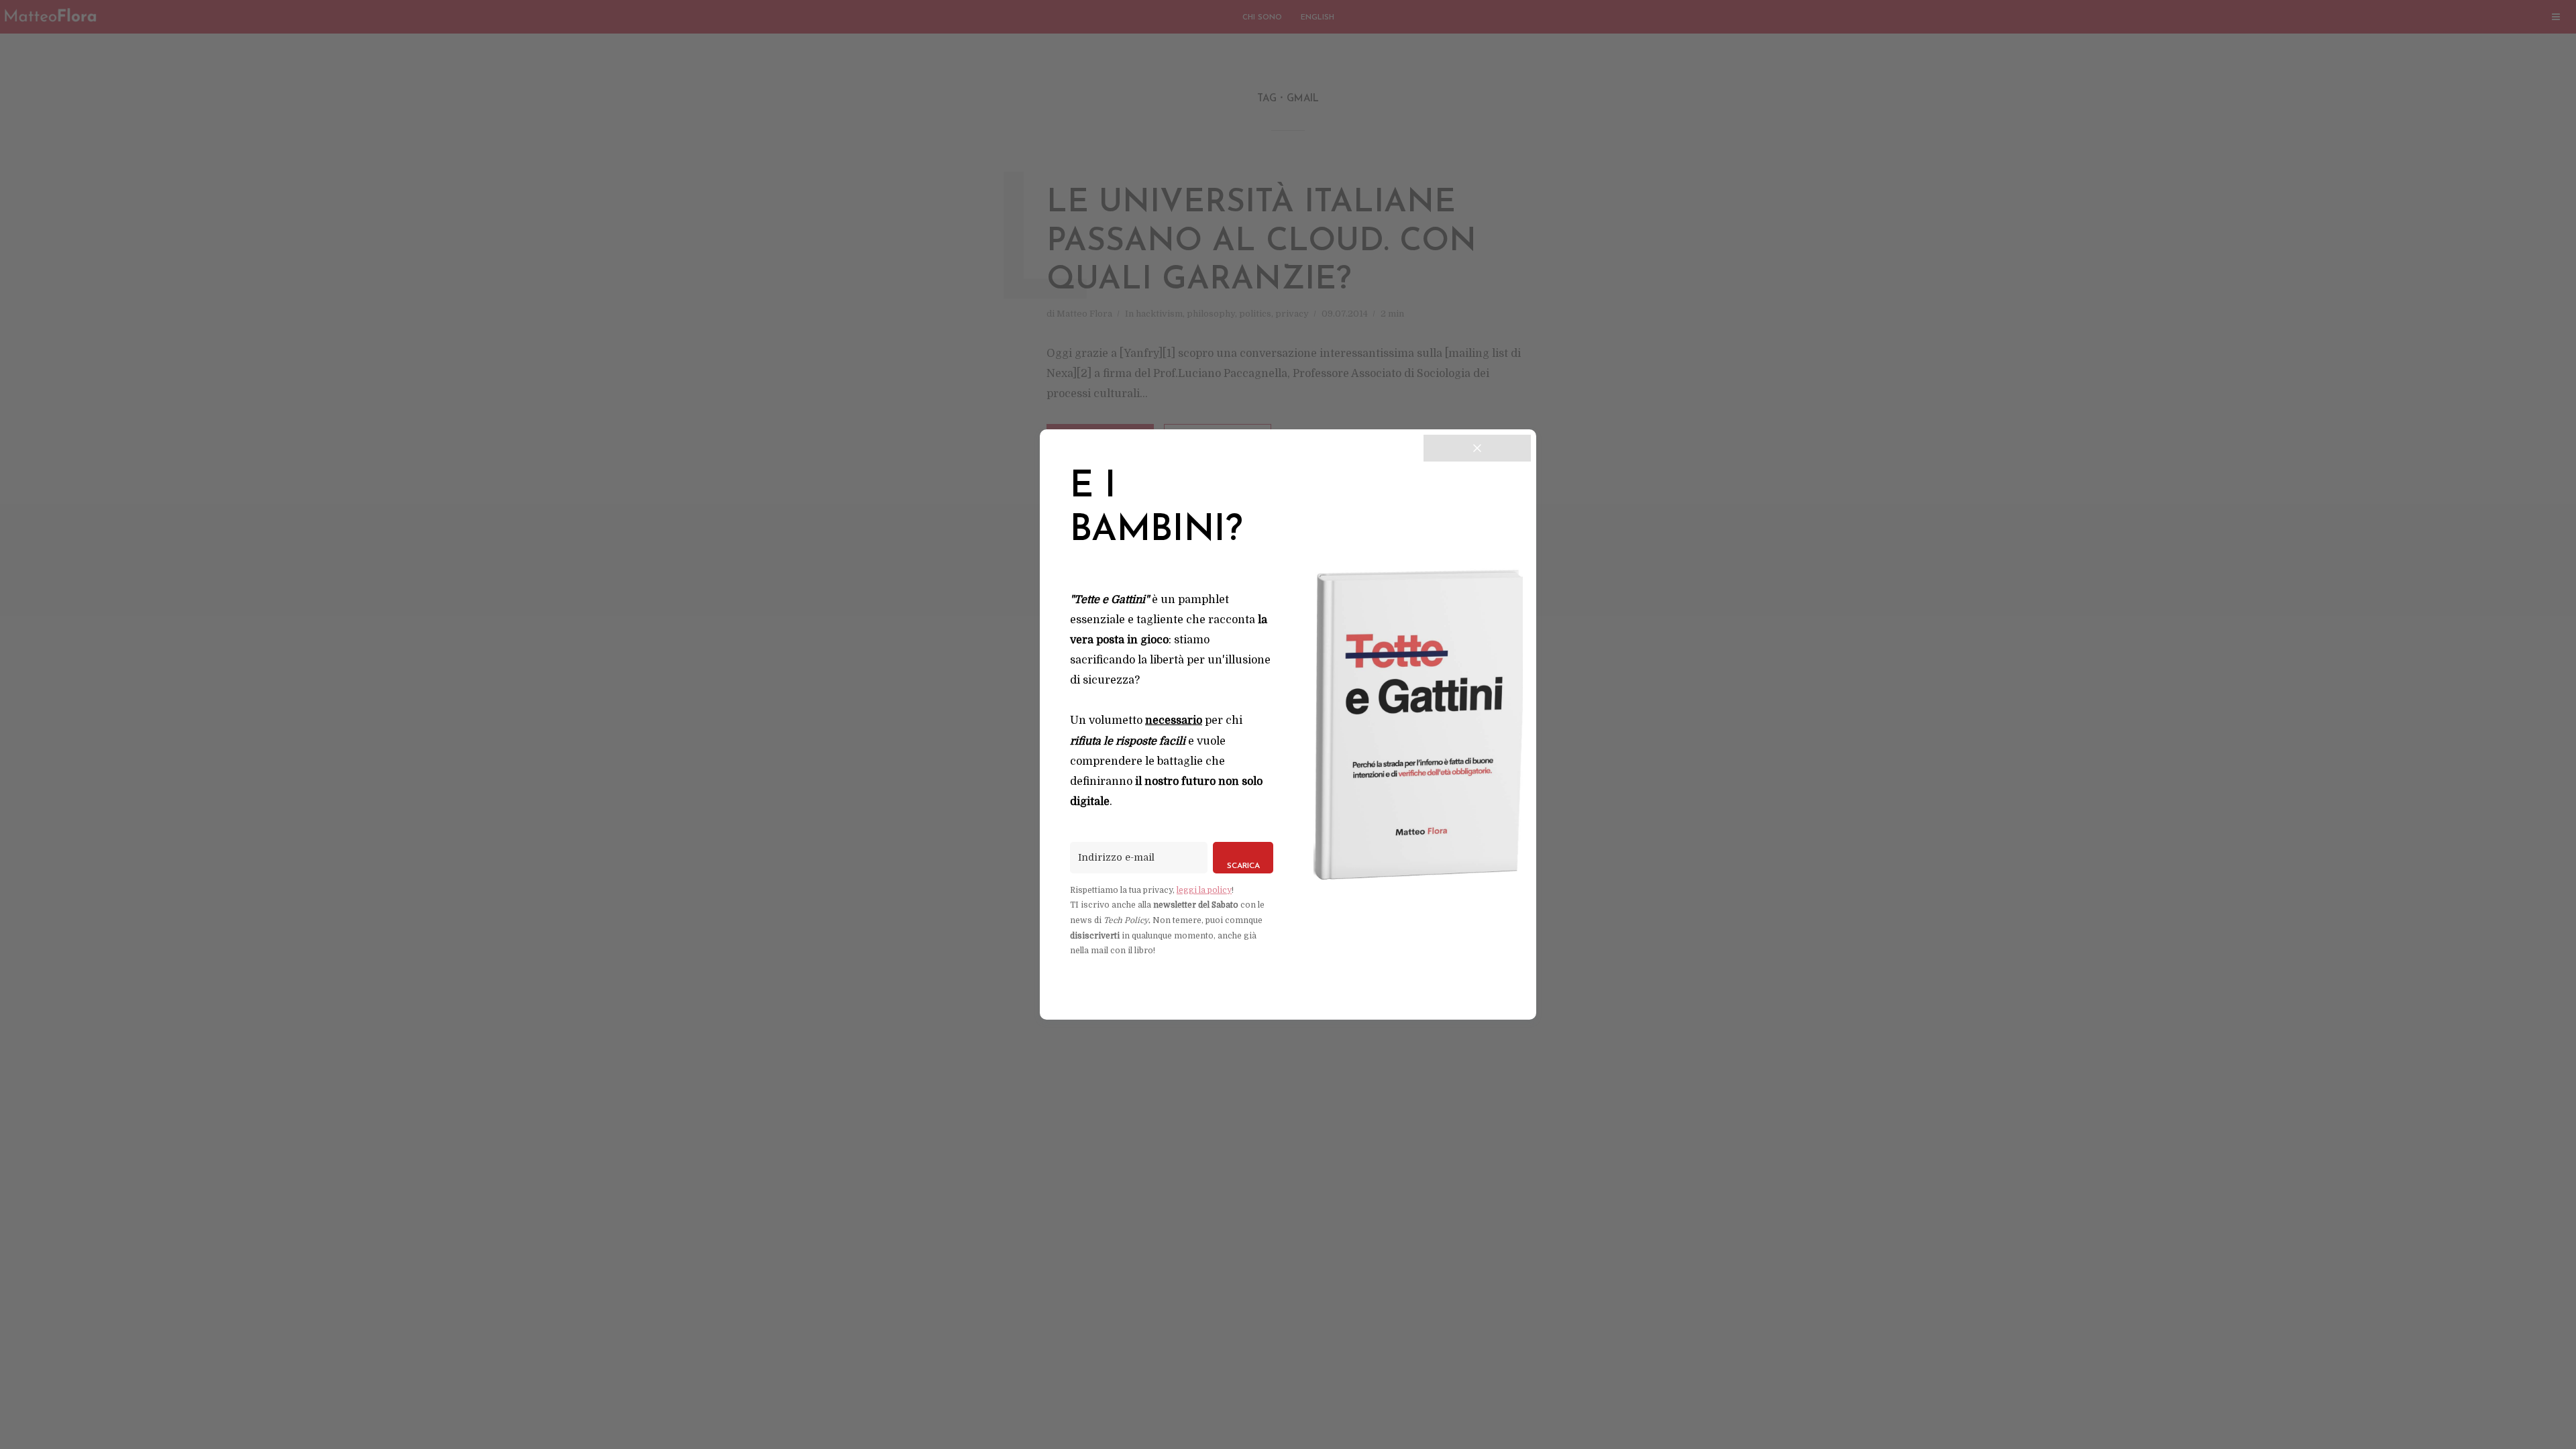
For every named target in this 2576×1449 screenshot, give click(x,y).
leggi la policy (1204, 890)
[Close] (1477, 448)
